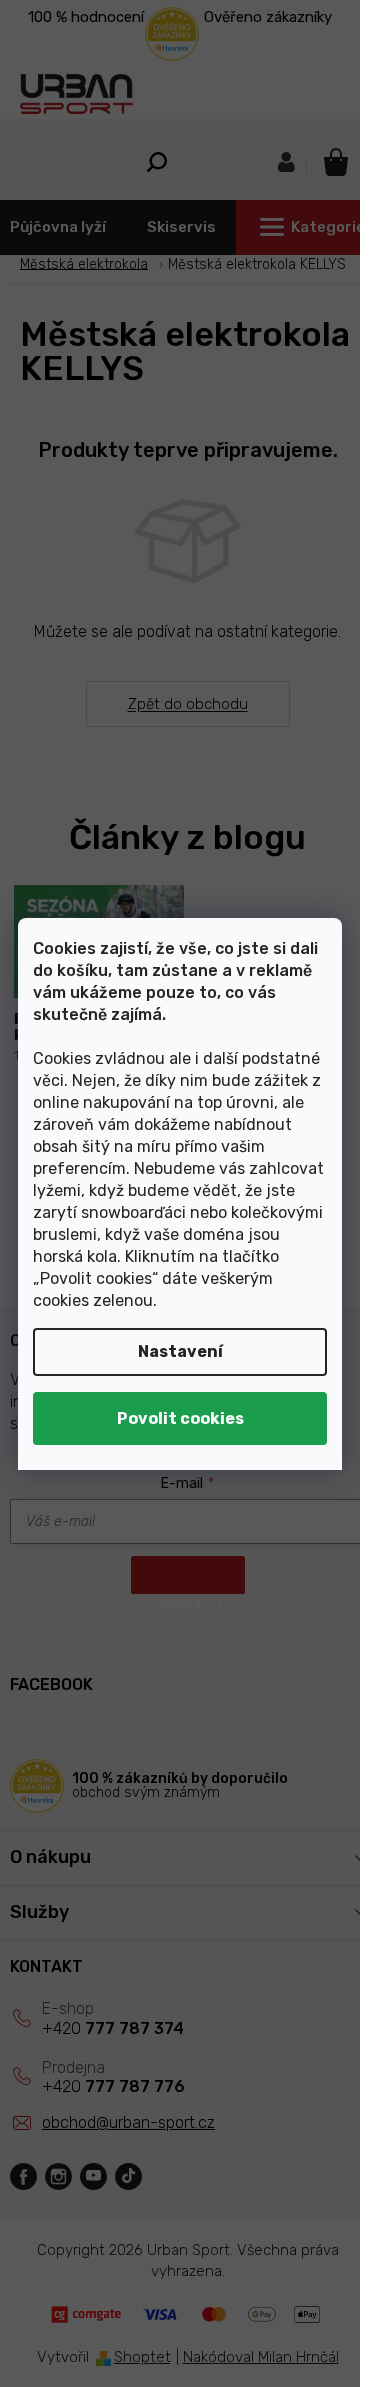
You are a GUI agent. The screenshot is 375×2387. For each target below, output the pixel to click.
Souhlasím (180, 1418)
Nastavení (180, 1351)
